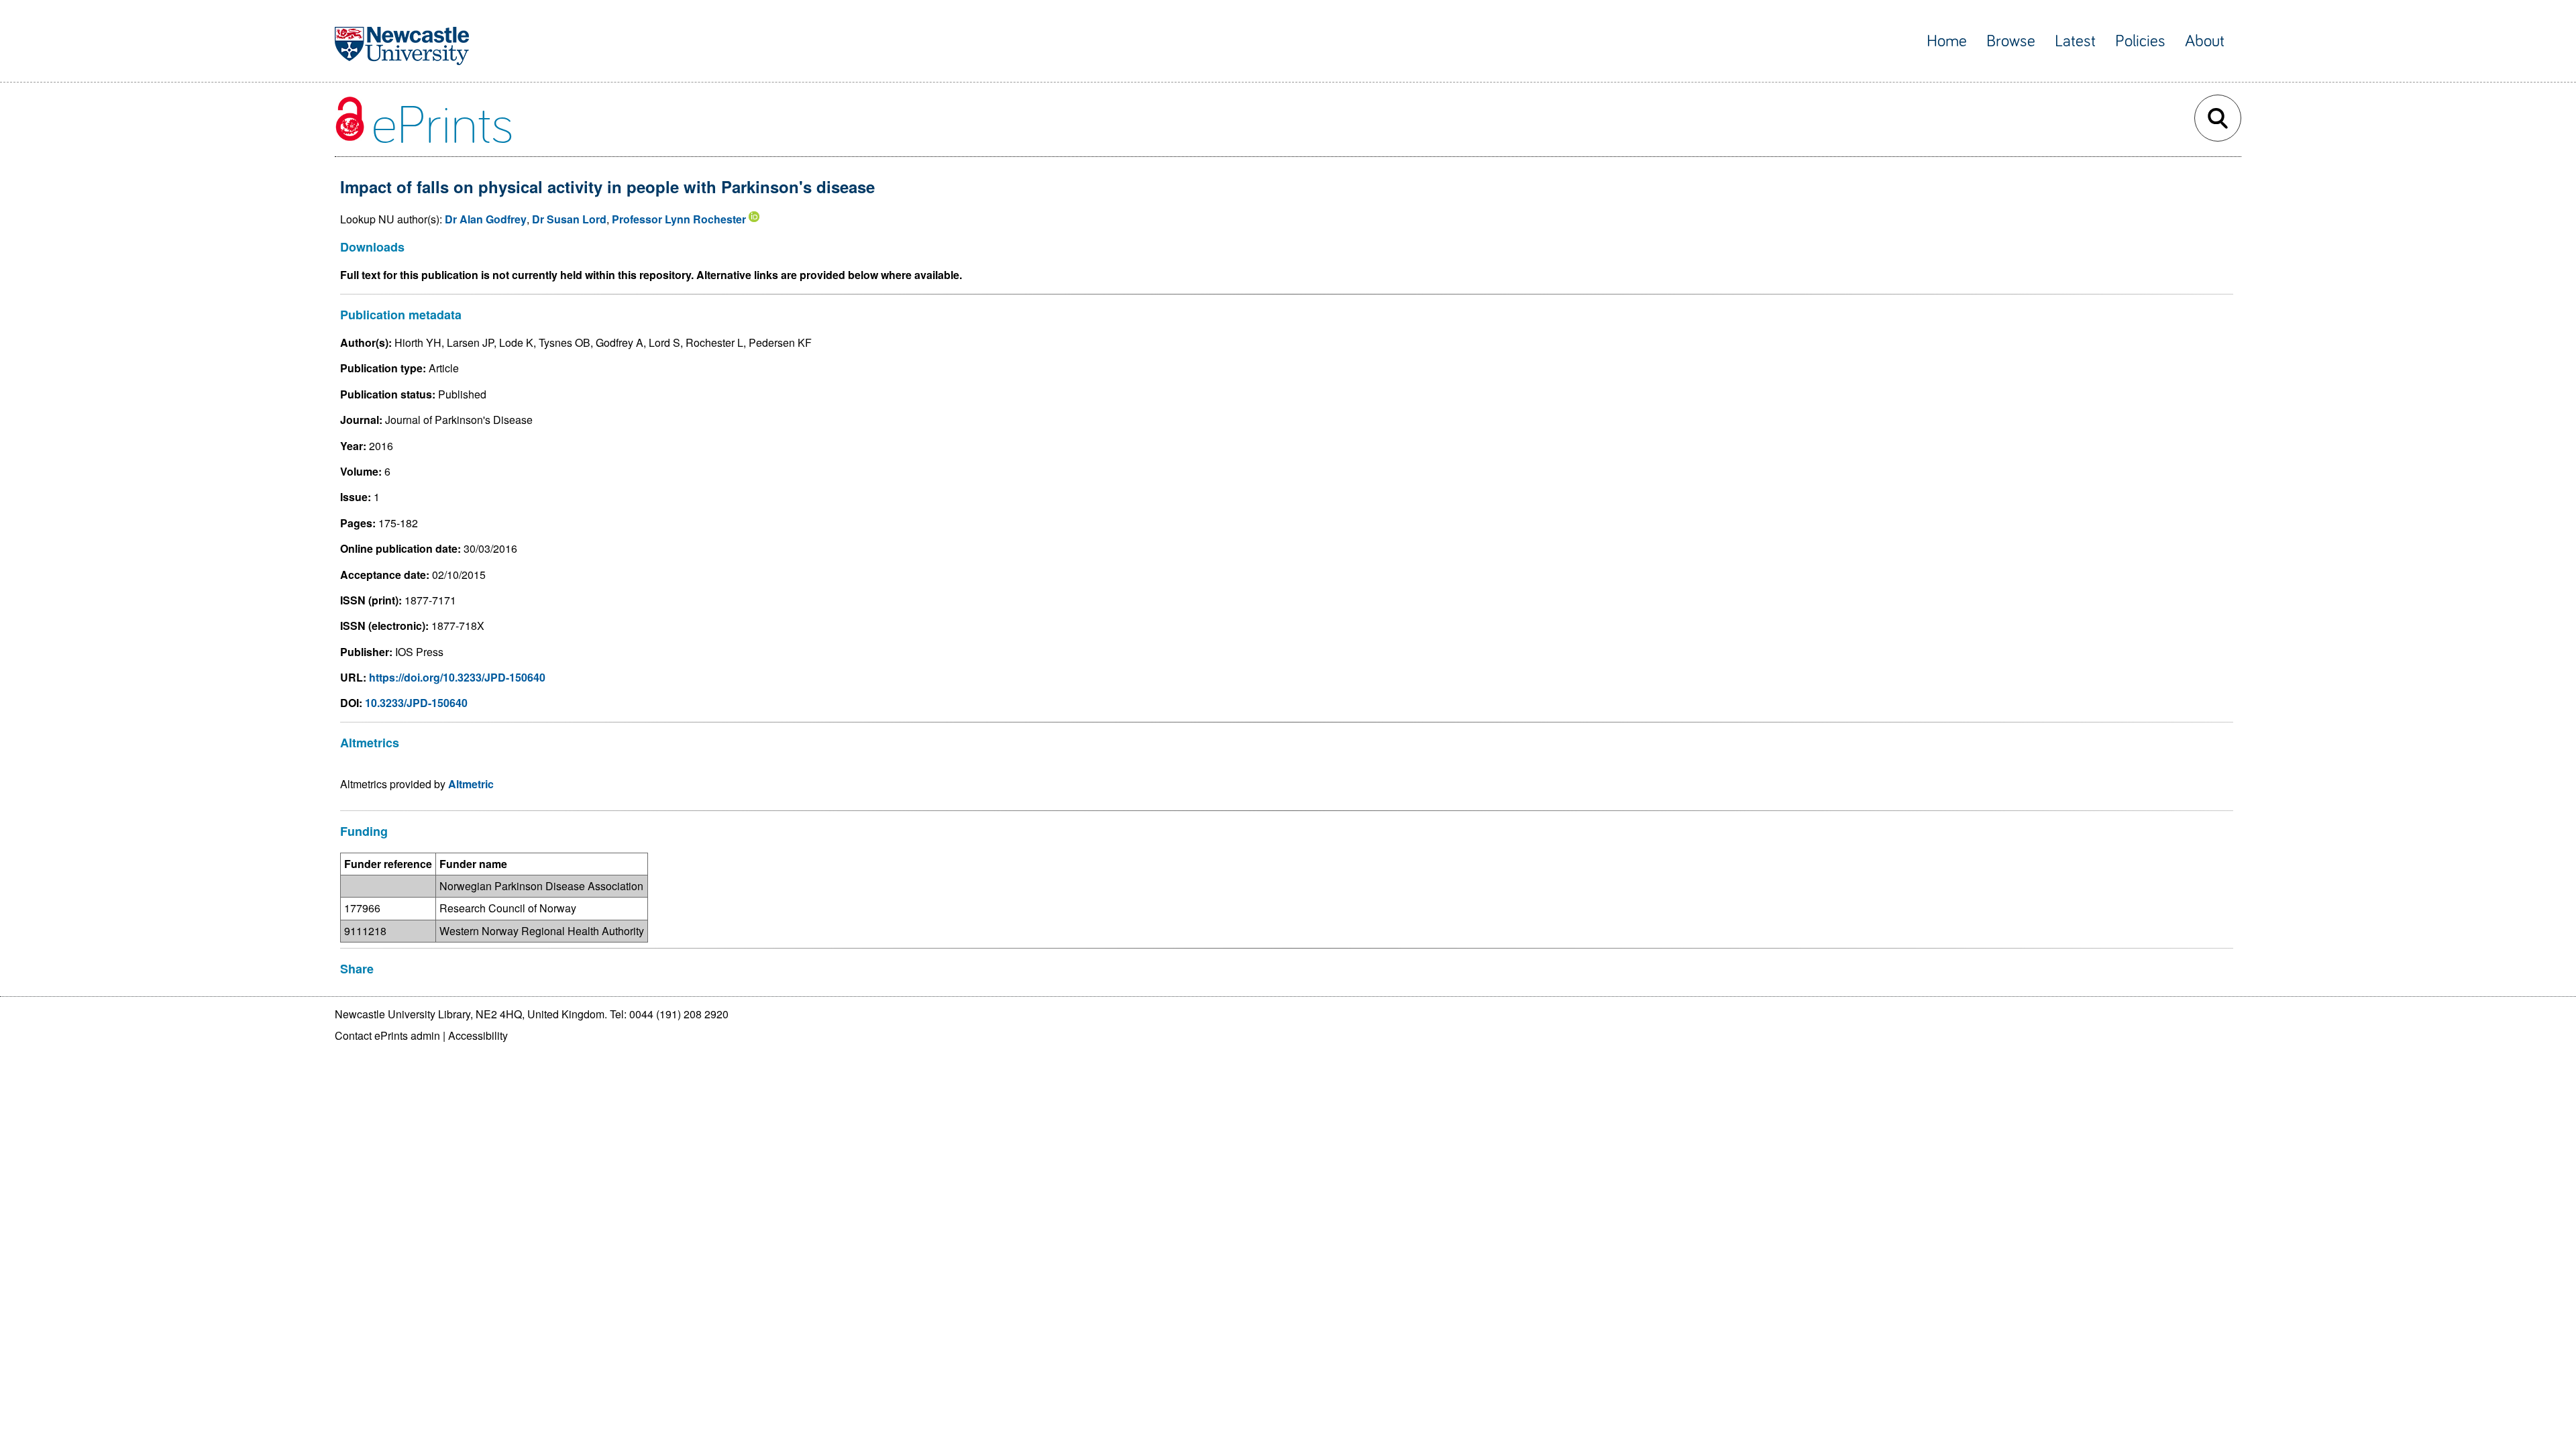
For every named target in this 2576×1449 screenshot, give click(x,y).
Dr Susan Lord (569, 219)
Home (1947, 41)
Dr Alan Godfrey (486, 219)
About (2205, 41)
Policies (2140, 41)
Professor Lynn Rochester (679, 219)
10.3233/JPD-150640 (416, 703)
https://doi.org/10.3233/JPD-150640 (457, 677)
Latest (2075, 41)
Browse (2011, 41)
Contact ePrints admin (387, 1035)
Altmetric (471, 784)
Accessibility (478, 1035)
